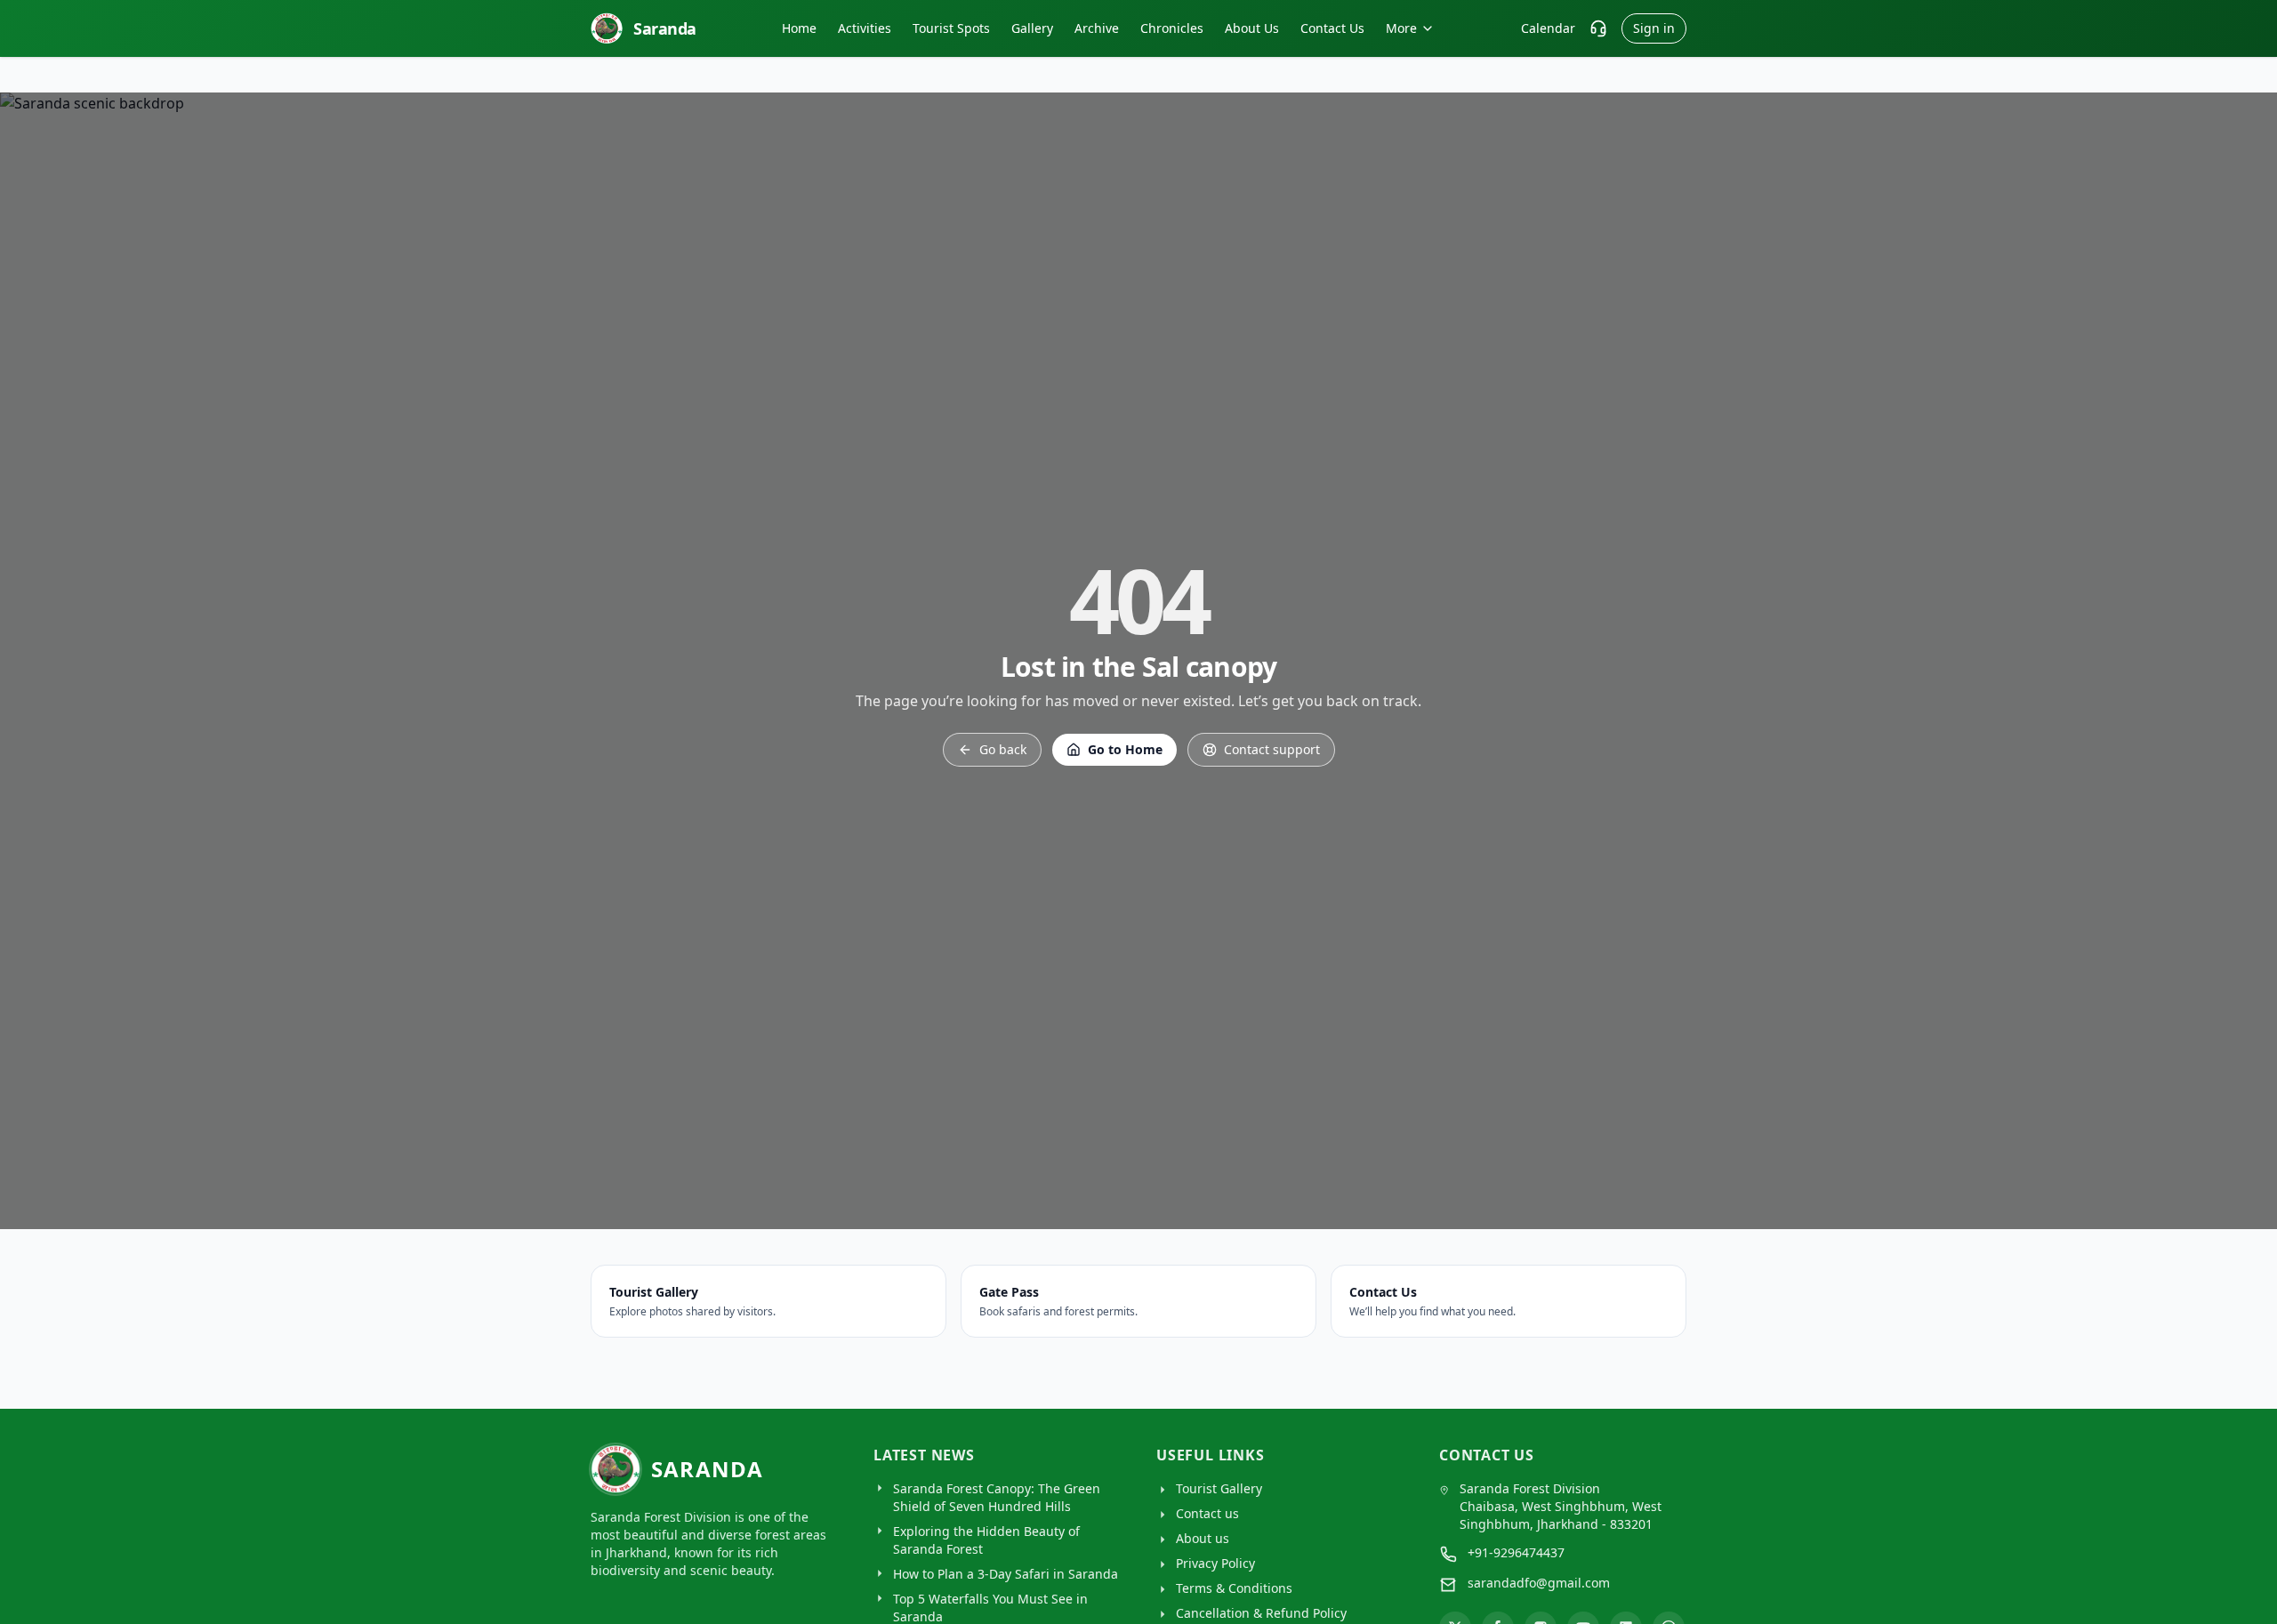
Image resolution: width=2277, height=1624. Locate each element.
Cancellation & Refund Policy (1261, 1613)
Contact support (1272, 749)
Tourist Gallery (1219, 1488)
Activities (865, 28)
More (1401, 28)
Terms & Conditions (1234, 1588)
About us (1203, 1538)
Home (799, 28)
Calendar (1548, 28)
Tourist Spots (951, 28)
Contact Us (1332, 28)
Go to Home (1125, 749)
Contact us (1207, 1513)
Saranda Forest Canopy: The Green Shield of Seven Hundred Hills (997, 1497)
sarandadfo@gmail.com (1539, 1583)
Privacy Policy (1215, 1563)
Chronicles (1172, 28)
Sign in (1654, 28)
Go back (1003, 749)
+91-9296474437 (1516, 1552)
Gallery (1032, 28)
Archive (1097, 28)
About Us (1252, 28)
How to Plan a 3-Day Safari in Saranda (1006, 1574)
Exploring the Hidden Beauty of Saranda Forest (986, 1540)
